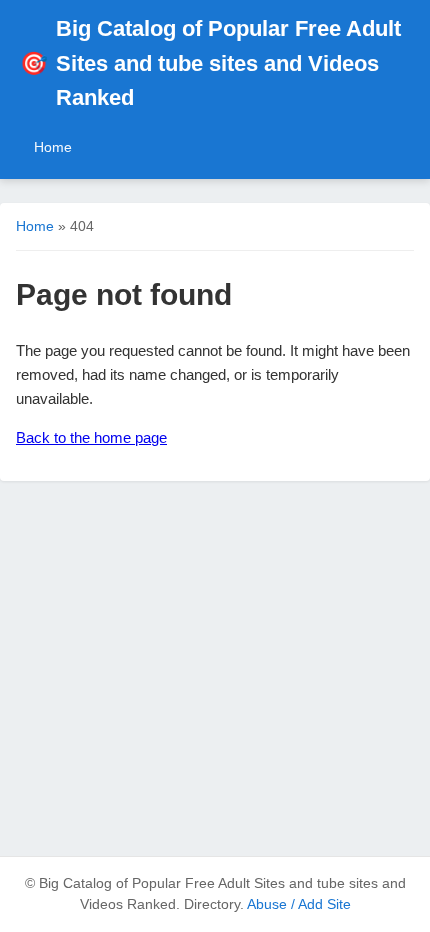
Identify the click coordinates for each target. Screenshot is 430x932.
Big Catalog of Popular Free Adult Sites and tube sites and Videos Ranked (210, 63)
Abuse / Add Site (299, 904)
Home (53, 147)
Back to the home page (91, 437)
